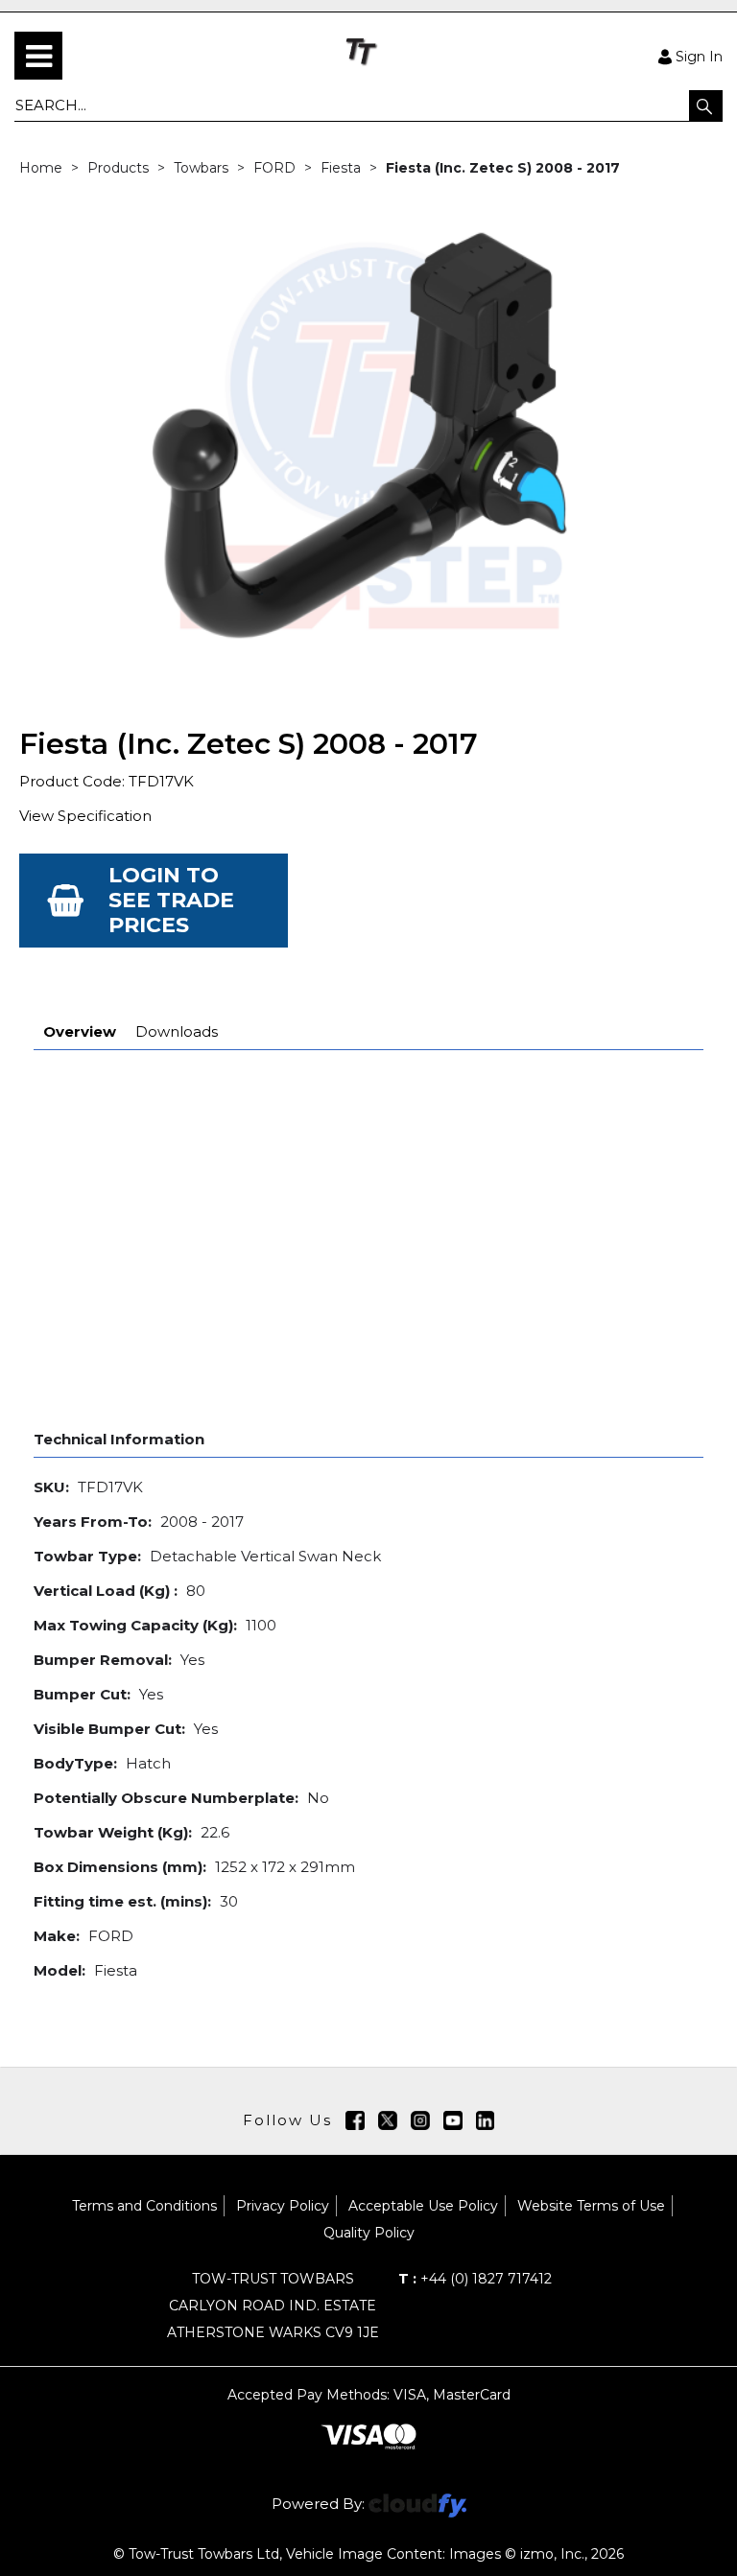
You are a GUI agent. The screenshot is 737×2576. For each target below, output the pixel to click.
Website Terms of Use (591, 2206)
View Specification (85, 816)
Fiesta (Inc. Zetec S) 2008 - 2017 (503, 168)
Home (41, 168)
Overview (80, 1031)
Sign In (699, 56)
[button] (706, 105)
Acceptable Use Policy (423, 2206)
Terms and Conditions (144, 2206)
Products (118, 168)
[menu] (38, 56)
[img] (355, 2120)
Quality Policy (369, 2233)
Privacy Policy (283, 2206)
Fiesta (341, 168)
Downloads (177, 1031)
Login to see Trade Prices (171, 900)
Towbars (201, 168)
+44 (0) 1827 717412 (475, 2279)
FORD (274, 168)
